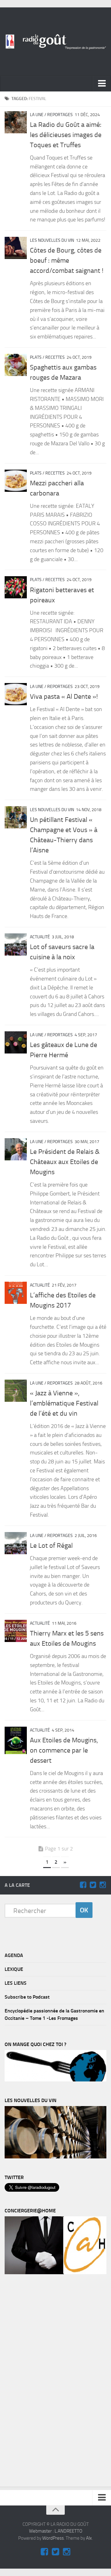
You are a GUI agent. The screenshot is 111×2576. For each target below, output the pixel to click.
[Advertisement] (51, 2382)
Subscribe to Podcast (27, 1997)
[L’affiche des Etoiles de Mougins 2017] (16, 1293)
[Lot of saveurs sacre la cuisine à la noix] (16, 944)
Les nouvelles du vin (52, 240)
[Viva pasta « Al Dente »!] (16, 694)
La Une (37, 115)
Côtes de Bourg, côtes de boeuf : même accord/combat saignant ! (67, 261)
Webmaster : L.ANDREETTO (56, 2531)
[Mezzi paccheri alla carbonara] (16, 481)
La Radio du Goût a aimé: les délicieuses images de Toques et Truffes (66, 135)
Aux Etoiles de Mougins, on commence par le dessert (64, 1750)
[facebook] (83, 1885)
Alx (89, 2538)
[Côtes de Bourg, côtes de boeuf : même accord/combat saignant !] (16, 248)
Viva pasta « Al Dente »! (64, 697)
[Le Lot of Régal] (16, 1543)
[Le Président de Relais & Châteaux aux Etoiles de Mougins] (16, 1149)
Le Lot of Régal (51, 1546)
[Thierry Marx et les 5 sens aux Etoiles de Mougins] (16, 1631)
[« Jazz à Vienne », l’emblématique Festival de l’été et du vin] (16, 1391)
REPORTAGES (60, 115)
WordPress (53, 2538)
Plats (36, 357)
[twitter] (93, 1885)
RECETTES (55, 357)
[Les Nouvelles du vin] (55, 2157)
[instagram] (103, 1885)
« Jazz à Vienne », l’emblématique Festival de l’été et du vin (64, 1403)
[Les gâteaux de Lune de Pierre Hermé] (16, 1042)
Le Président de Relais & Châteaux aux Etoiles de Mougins (65, 1162)
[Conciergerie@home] (55, 2273)
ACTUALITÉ (40, 937)
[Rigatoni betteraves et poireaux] (16, 587)
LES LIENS (16, 1983)
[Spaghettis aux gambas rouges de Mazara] (16, 365)
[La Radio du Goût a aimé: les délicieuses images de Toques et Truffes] (16, 122)
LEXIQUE (14, 1969)
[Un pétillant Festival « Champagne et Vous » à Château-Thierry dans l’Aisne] (16, 817)
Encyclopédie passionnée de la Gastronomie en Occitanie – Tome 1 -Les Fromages (54, 2014)
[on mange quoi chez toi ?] (55, 2080)
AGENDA (14, 1955)
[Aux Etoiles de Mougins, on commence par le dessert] (16, 1740)
